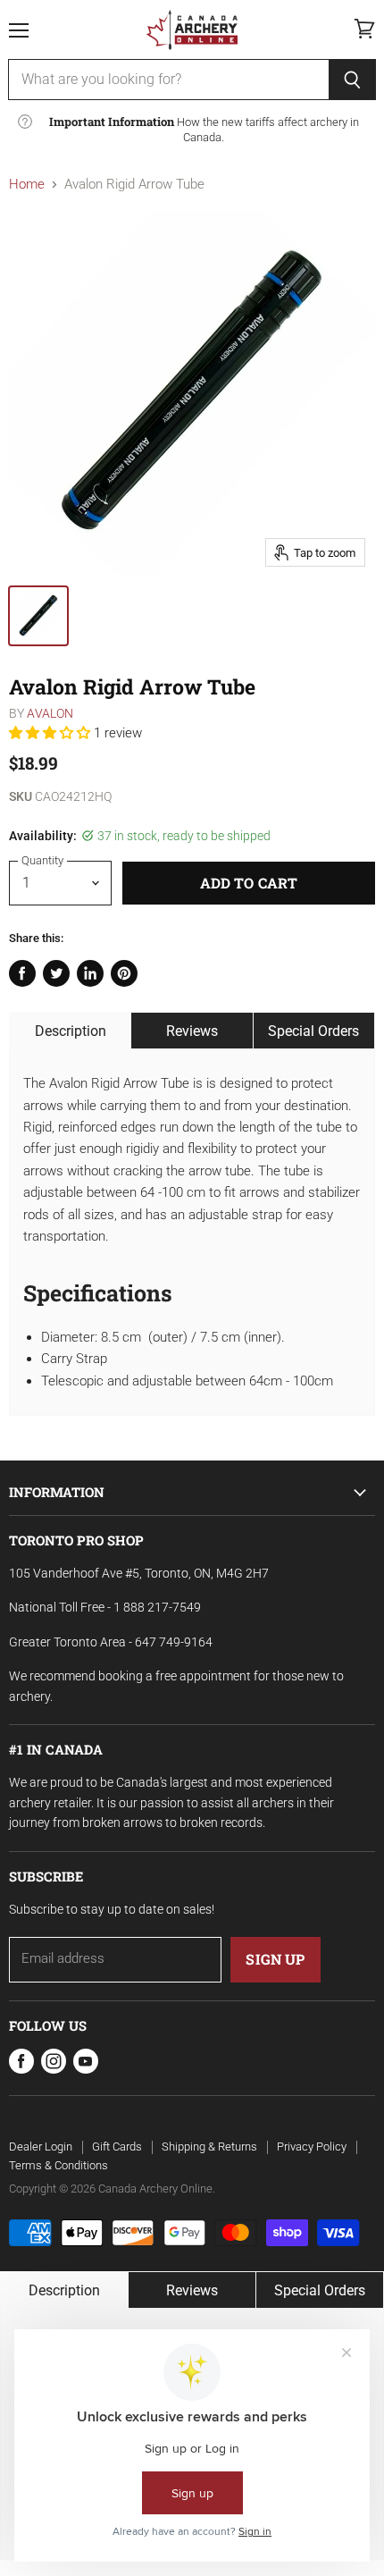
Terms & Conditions (58, 2165)
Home (27, 185)
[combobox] (168, 80)
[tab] (70, 1031)
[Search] (352, 80)
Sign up (275, 1959)
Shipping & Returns (209, 2147)
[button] (51, 733)
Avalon (50, 713)
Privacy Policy (312, 2147)
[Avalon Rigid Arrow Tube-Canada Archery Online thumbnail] (38, 616)
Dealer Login (41, 2147)
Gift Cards (117, 2147)
